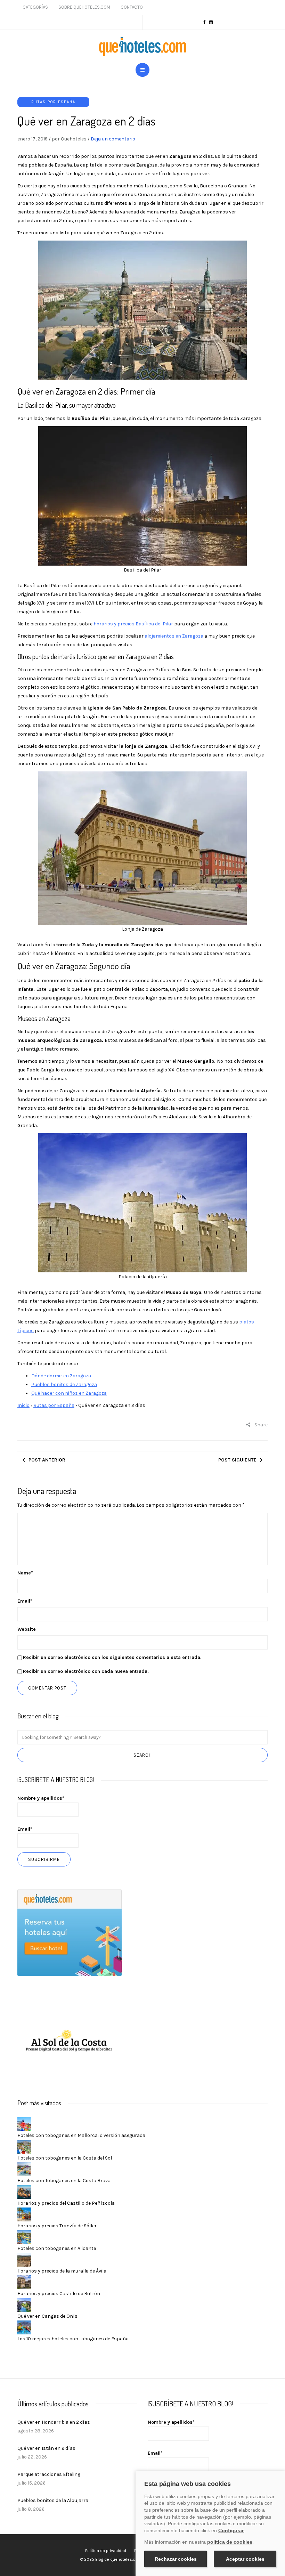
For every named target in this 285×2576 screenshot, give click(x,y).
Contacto (132, 7)
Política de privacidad (106, 2551)
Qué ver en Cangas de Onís (47, 2316)
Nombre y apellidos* (41, 1798)
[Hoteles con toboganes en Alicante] (24, 2237)
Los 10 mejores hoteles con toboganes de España (73, 2339)
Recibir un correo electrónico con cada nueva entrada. (86, 1671)
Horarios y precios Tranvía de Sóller (57, 2226)
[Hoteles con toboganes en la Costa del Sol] (24, 2146)
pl (241, 1322)
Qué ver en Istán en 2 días (46, 2448)
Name (25, 1573)
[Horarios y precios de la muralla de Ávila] (24, 2259)
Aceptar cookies (245, 2559)
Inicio (23, 1405)
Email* (25, 1829)
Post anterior (47, 1460)
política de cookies (230, 2542)
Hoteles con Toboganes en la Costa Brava (64, 2181)
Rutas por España (53, 102)
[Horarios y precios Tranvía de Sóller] (24, 2214)
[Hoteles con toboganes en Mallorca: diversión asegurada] (24, 2124)
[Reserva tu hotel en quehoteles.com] (70, 1932)
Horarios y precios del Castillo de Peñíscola (66, 2203)
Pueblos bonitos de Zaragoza (64, 1384)
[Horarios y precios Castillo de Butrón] (24, 2282)
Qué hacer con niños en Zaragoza (69, 1393)
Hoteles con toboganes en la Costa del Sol (65, 2158)
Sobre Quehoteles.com (84, 7)
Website (27, 1629)
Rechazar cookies (176, 2559)
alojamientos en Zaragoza (174, 636)
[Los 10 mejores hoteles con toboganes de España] (24, 2327)
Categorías (35, 7)
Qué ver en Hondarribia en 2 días (54, 2422)
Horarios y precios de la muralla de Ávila (62, 2271)
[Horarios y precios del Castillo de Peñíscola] (24, 2191)
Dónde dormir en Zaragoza (61, 1376)
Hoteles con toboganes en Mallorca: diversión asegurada (81, 2135)
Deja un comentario (113, 139)
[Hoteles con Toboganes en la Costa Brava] (24, 2169)
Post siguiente (237, 1460)
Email (25, 1601)
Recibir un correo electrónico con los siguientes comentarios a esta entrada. (112, 1657)
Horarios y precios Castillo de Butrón (59, 2294)
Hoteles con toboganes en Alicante (57, 2248)
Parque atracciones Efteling (49, 2474)
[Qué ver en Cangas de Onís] (24, 2304)
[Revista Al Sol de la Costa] (70, 2042)
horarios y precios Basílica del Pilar (133, 624)
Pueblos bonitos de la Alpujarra (53, 2500)
